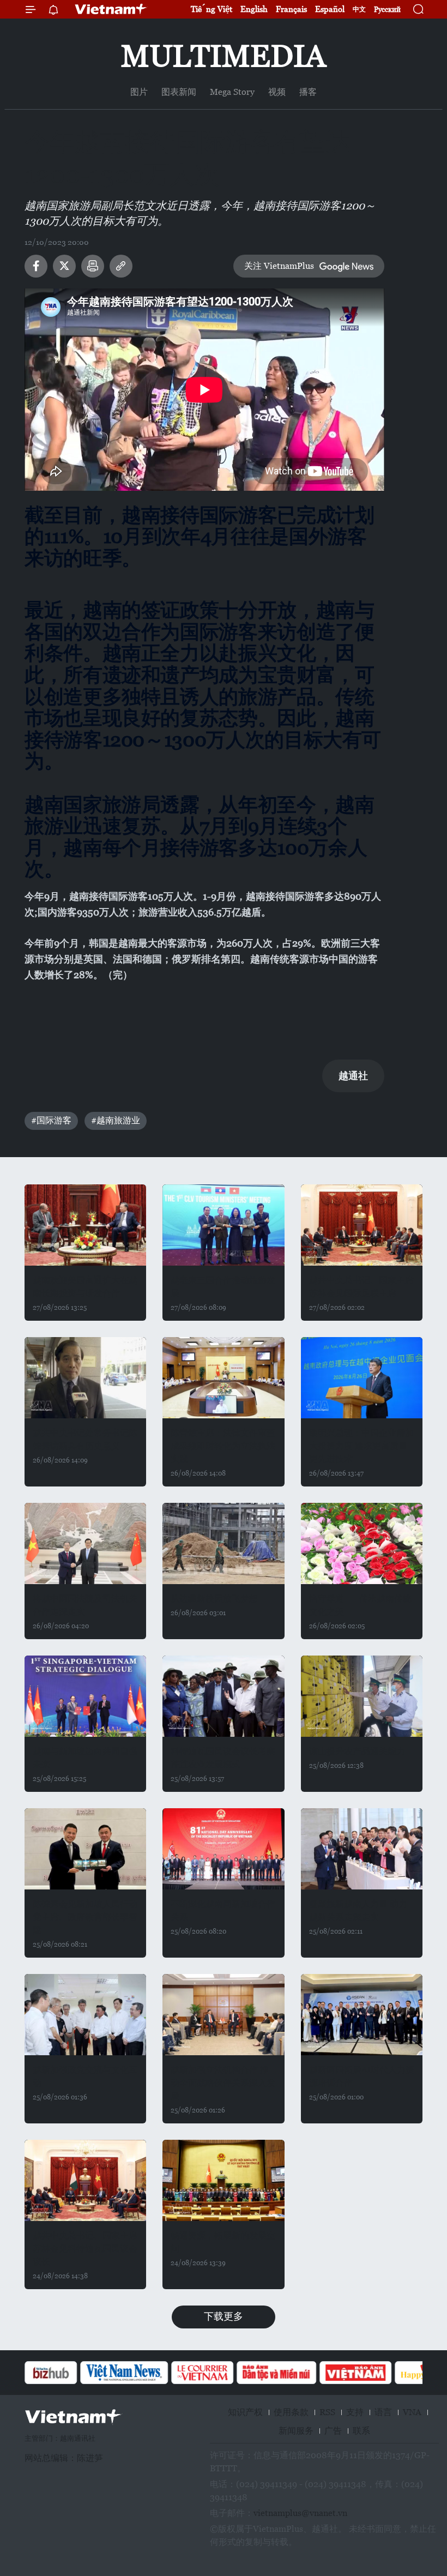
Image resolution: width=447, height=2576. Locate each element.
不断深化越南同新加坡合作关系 (223, 1910)
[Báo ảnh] (300, 2373)
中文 (359, 9)
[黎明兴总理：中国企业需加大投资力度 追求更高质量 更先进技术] (362, 1378)
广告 (333, 2431)
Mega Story (232, 92)
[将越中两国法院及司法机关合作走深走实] (85, 1543)
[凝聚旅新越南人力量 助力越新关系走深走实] (362, 1849)
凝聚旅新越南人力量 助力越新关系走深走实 (358, 1910)
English (254, 9)
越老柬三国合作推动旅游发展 (223, 1287)
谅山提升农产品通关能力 (357, 1751)
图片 (139, 92)
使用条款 (291, 2412)
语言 (383, 2412)
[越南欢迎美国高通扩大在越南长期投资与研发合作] (85, 1225)
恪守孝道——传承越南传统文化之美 (360, 1605)
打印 (93, 266)
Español (330, 9)
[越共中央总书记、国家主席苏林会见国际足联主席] (362, 1225)
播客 (308, 92)
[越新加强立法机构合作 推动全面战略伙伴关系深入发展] (223, 2015)
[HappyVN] (374, 2373)
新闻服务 (296, 2431)
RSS (327, 2412)
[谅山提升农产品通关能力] (362, 1696)
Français (291, 9)
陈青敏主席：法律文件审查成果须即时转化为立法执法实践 (223, 1446)
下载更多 (224, 2316)
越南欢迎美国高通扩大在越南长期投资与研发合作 (85, 1287)
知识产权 (245, 2412)
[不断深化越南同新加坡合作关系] (223, 1849)
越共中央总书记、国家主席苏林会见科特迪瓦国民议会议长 (85, 2249)
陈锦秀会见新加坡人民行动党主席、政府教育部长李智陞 (85, 1917)
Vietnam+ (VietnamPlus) (111, 9)
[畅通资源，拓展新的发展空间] (223, 2180)
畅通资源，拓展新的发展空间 (223, 2242)
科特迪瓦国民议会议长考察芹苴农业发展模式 (223, 1758)
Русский (387, 10)
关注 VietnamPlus (279, 266)
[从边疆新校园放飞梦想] (223, 1543)
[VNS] (68, 2373)
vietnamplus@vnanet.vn (300, 2513)
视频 (277, 92)
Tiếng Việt (212, 9)
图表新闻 (179, 92)
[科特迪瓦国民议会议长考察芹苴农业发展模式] (223, 1696)
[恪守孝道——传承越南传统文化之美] (362, 1543)
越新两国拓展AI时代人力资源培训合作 (362, 2076)
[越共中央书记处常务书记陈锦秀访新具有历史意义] (85, 1378)
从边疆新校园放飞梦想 (214, 1599)
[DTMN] (221, 2373)
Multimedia (224, 56)
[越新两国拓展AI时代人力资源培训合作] (362, 2015)
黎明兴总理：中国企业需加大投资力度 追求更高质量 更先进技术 (361, 1446)
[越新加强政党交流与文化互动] (85, 2015)
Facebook (36, 266)
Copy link (121, 266)
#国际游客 (51, 1120)
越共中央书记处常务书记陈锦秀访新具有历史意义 (85, 1439)
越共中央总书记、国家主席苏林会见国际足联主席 (361, 1287)
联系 (361, 2431)
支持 (355, 2412)
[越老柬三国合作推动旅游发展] (223, 1225)
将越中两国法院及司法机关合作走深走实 (85, 1605)
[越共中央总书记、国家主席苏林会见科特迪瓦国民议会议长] (85, 2180)
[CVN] (147, 2373)
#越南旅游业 (116, 1120)
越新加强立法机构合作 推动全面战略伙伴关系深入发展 (223, 2083)
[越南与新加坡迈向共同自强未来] (85, 1696)
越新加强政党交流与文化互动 (85, 2076)
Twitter (64, 266)
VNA (412, 2412)
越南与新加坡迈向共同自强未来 (85, 1758)
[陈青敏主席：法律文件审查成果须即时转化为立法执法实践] (223, 1378)
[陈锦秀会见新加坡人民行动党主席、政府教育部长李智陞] (85, 1849)
